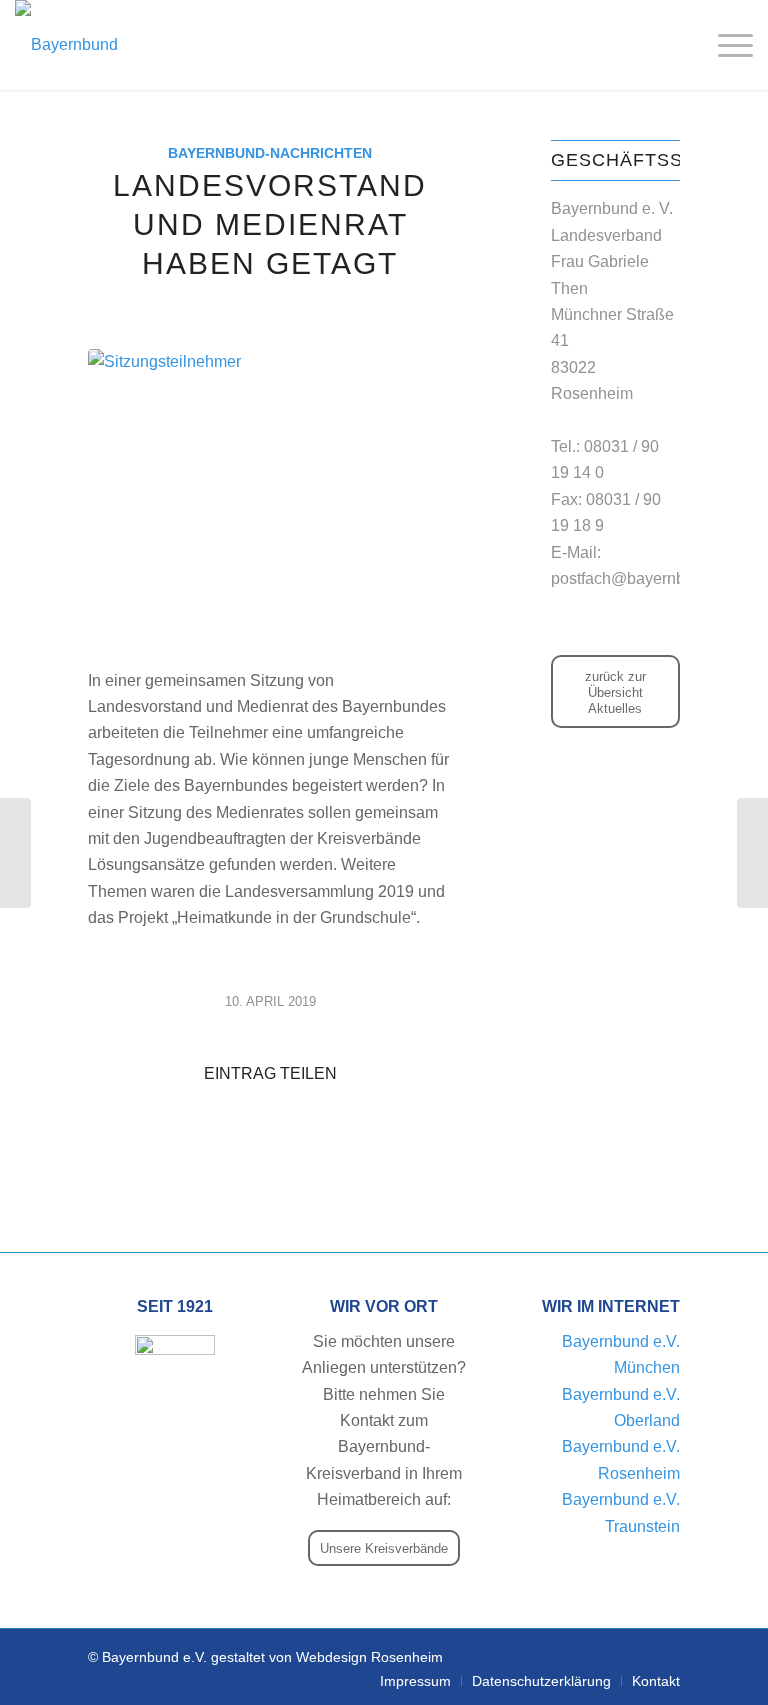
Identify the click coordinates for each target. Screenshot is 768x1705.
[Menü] (725, 45)
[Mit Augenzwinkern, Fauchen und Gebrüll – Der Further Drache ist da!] (15, 853)
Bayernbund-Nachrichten (270, 153)
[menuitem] (415, 1681)
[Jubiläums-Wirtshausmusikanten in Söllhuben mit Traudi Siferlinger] (752, 853)
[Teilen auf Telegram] (270, 1131)
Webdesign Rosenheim (369, 1657)
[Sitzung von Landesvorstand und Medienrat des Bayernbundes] (270, 496)
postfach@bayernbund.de (642, 578)
